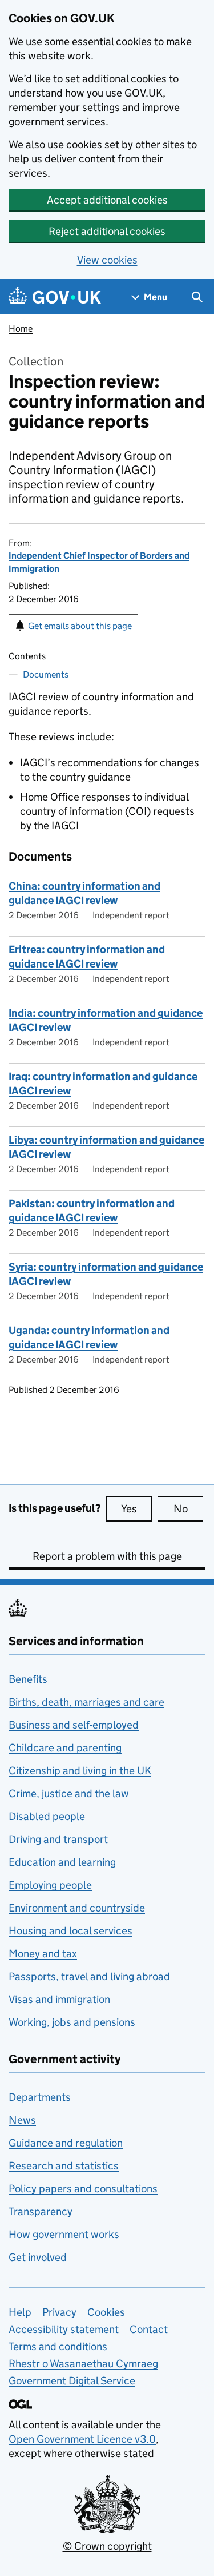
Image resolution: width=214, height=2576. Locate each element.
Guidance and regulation (66, 2143)
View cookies (107, 260)
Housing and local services (70, 1931)
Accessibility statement (64, 2329)
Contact (149, 2329)
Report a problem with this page (107, 1556)
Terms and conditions (58, 2346)
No (188, 1509)
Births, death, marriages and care (86, 1702)
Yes (136, 1509)
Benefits (28, 1679)
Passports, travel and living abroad (89, 1976)
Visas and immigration (59, 1999)
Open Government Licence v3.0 (82, 2439)
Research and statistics (64, 2166)
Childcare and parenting (65, 1748)
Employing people (50, 1885)
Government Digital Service (72, 2381)
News (22, 2120)
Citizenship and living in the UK (80, 1771)
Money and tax (43, 1954)
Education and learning (62, 1862)
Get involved (38, 2257)
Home (21, 329)
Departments (40, 2097)
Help (20, 2312)
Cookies (106, 2312)
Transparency (41, 2211)
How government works (64, 2234)
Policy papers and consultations (83, 2189)
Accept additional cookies (107, 200)
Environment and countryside (77, 1908)
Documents (46, 674)
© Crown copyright (107, 2546)
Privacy (59, 2312)
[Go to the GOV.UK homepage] (55, 297)
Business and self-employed (74, 1725)
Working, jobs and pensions (72, 2022)
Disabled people (47, 1816)
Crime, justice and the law (69, 1793)
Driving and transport (58, 1839)
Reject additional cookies (107, 231)
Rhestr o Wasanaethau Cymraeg (83, 2364)
